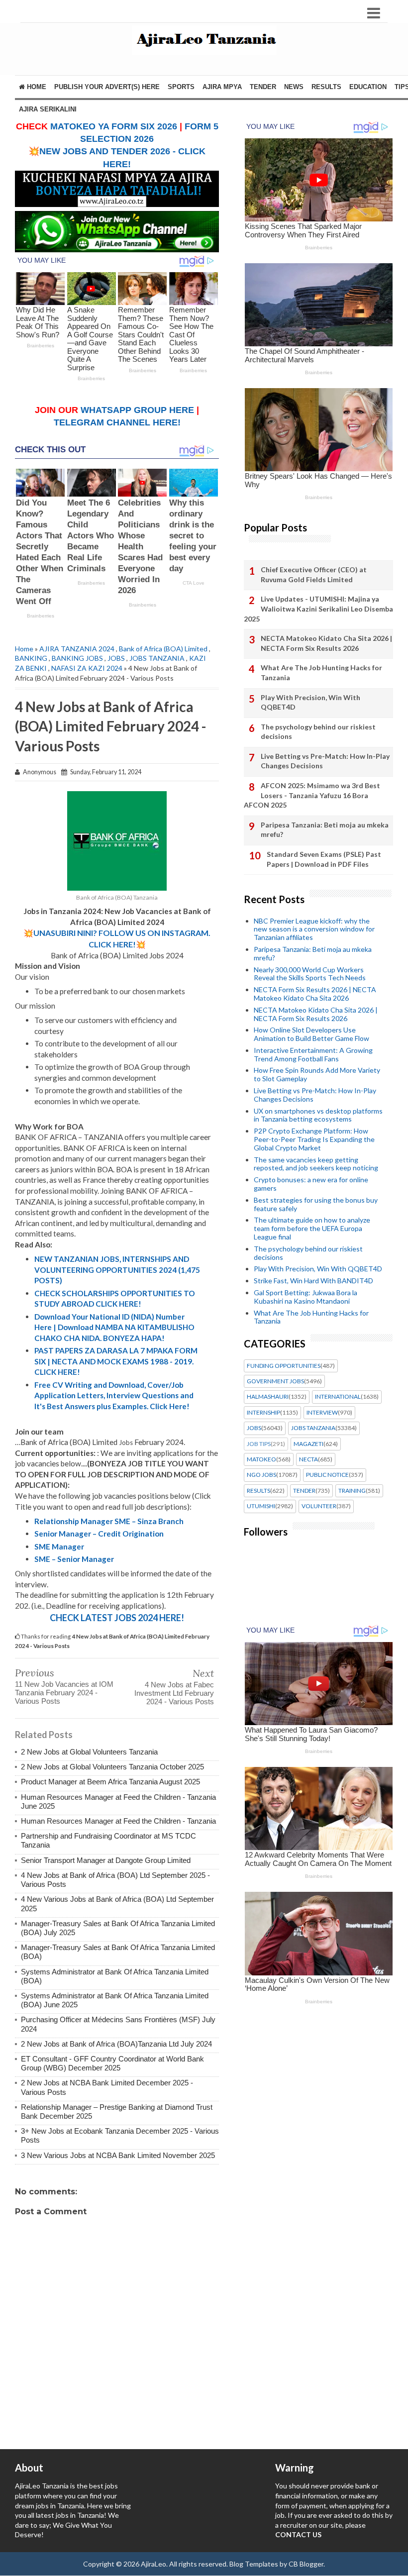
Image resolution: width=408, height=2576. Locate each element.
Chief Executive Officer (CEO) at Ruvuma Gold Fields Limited (314, 574)
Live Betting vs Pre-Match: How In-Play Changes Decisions (325, 761)
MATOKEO (261, 1459)
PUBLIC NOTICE (327, 1475)
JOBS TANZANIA (157, 658)
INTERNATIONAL (338, 1397)
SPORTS (181, 87)
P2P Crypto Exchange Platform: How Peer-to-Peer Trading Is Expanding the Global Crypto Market (314, 1139)
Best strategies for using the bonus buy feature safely (316, 1204)
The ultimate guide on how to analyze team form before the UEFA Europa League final (312, 1228)
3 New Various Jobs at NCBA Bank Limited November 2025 (118, 2155)
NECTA (308, 1459)
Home (36, 87)
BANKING (31, 658)
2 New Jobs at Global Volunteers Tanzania (89, 1752)
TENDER (263, 87)
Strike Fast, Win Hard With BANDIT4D (313, 1281)
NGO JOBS (261, 1475)
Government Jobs (275, 1381)
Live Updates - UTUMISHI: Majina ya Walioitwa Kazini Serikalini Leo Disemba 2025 (318, 609)
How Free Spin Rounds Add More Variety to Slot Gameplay (317, 1074)
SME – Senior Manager (74, 1559)
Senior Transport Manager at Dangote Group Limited (106, 1860)
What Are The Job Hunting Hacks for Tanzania (321, 672)
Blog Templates (254, 2564)
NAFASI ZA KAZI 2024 (87, 668)
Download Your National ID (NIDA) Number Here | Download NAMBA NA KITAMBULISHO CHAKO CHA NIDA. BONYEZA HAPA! (114, 1327)
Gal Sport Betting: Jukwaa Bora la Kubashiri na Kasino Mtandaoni (306, 1297)
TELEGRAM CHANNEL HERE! (117, 422)
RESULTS (326, 87)
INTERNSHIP (263, 1413)
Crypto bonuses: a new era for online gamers (311, 1184)
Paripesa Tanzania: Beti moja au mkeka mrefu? (325, 830)
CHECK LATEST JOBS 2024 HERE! (117, 1618)
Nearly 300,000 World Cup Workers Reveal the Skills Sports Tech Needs (310, 974)
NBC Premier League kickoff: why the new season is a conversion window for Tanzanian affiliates (314, 929)
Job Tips (259, 1444)
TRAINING (352, 1491)
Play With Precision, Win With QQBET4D (310, 702)
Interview (322, 1413)
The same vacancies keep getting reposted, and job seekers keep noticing (316, 1164)
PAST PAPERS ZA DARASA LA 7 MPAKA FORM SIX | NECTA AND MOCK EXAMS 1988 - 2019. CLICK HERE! (116, 1361)
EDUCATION (368, 87)
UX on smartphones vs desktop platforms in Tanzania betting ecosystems (318, 1115)
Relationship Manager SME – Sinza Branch (109, 1521)
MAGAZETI (308, 1444)
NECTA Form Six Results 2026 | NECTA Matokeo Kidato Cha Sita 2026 (315, 994)
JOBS (116, 658)
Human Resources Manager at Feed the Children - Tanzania (118, 1821)
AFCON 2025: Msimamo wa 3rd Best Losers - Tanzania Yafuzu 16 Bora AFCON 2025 (312, 795)
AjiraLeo (153, 2564)
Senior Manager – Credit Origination (99, 1534)
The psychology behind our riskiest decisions (318, 732)
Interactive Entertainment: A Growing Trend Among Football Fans (313, 1054)
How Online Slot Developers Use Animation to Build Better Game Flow (311, 1034)
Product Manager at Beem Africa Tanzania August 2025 (110, 1782)
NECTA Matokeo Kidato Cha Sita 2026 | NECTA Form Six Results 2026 (326, 643)
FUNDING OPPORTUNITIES (284, 1366)
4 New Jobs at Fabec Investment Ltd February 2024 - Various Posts (174, 1693)
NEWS (294, 87)
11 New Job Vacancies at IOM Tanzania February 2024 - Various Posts (64, 1693)
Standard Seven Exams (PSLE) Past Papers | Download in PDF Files (324, 859)
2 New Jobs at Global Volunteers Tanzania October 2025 (112, 1767)
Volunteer (319, 1506)
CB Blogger (306, 2564)
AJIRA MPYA (222, 87)
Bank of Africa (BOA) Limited (163, 649)
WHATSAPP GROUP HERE (137, 410)
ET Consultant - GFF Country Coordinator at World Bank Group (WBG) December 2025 (112, 2063)
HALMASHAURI (268, 1397)
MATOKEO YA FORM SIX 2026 (114, 126)
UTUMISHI (261, 1506)
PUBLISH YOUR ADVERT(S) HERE (107, 87)
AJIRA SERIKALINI (48, 109)
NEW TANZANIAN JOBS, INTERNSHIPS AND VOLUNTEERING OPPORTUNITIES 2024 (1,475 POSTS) (117, 1270)
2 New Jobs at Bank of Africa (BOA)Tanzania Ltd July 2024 (116, 2044)
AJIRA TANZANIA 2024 (77, 649)
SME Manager (59, 1546)
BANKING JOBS (77, 658)
